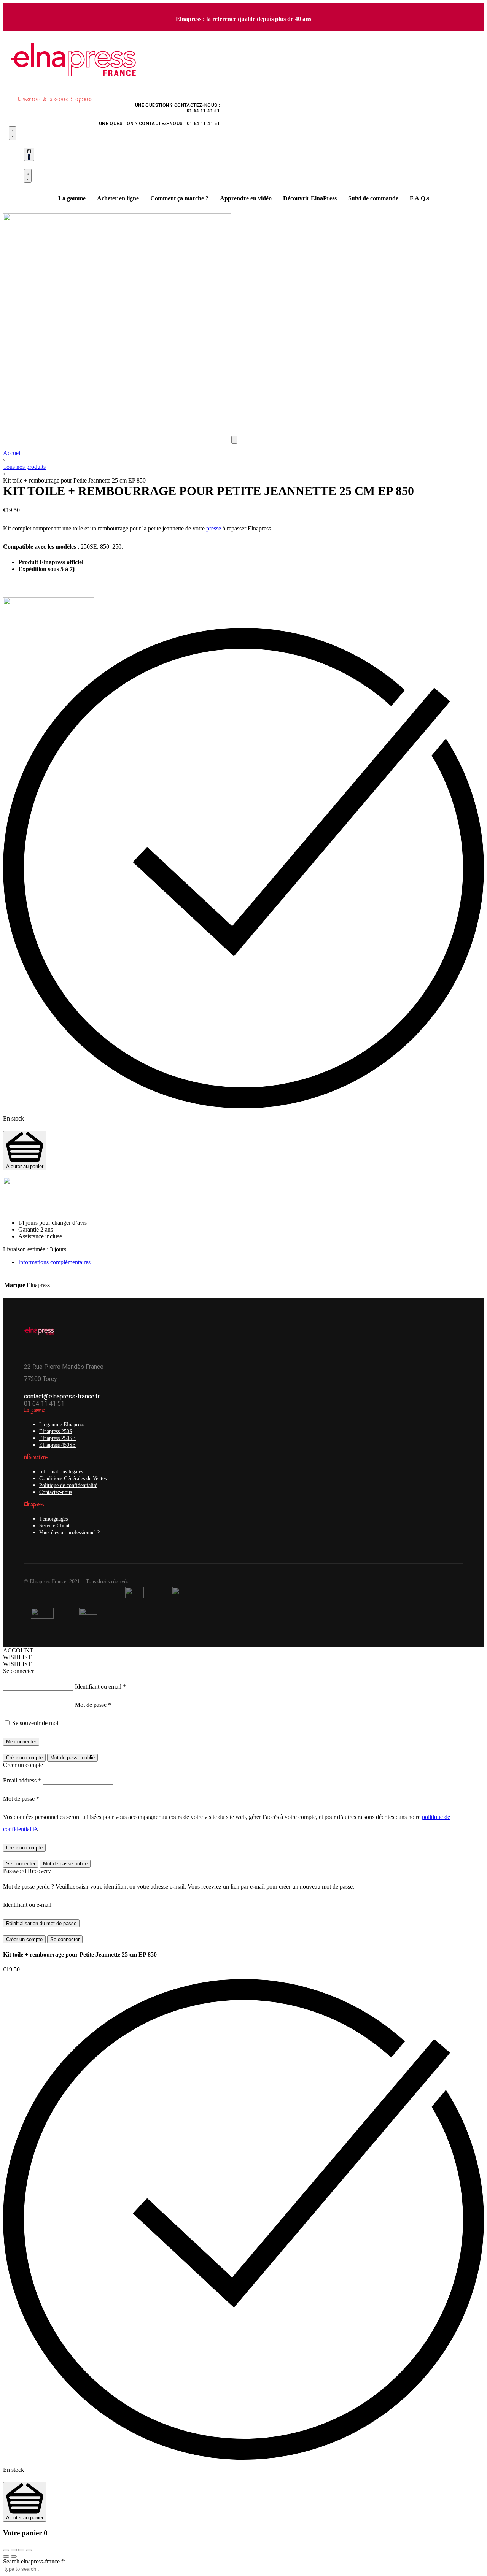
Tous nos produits (24, 467)
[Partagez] (14, 2550)
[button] (234, 440)
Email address (22, 1780)
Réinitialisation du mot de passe (41, 1923)
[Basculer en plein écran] (21, 2550)
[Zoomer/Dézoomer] (29, 2550)
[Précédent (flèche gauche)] (6, 2557)
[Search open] (13, 133)
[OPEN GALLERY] (117, 439)
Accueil (12, 453)
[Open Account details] (28, 176)
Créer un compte (24, 1758)
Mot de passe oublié (72, 1758)
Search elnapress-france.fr (34, 2561)
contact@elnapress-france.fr (62, 1396)
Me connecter (21, 1742)
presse (214, 528)
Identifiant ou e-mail (27, 1905)
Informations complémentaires (54, 1262)
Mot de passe (93, 1705)
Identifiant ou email (100, 1686)
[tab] (251, 1262)
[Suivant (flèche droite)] (14, 2557)
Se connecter (21, 1864)
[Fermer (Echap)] (6, 2550)
